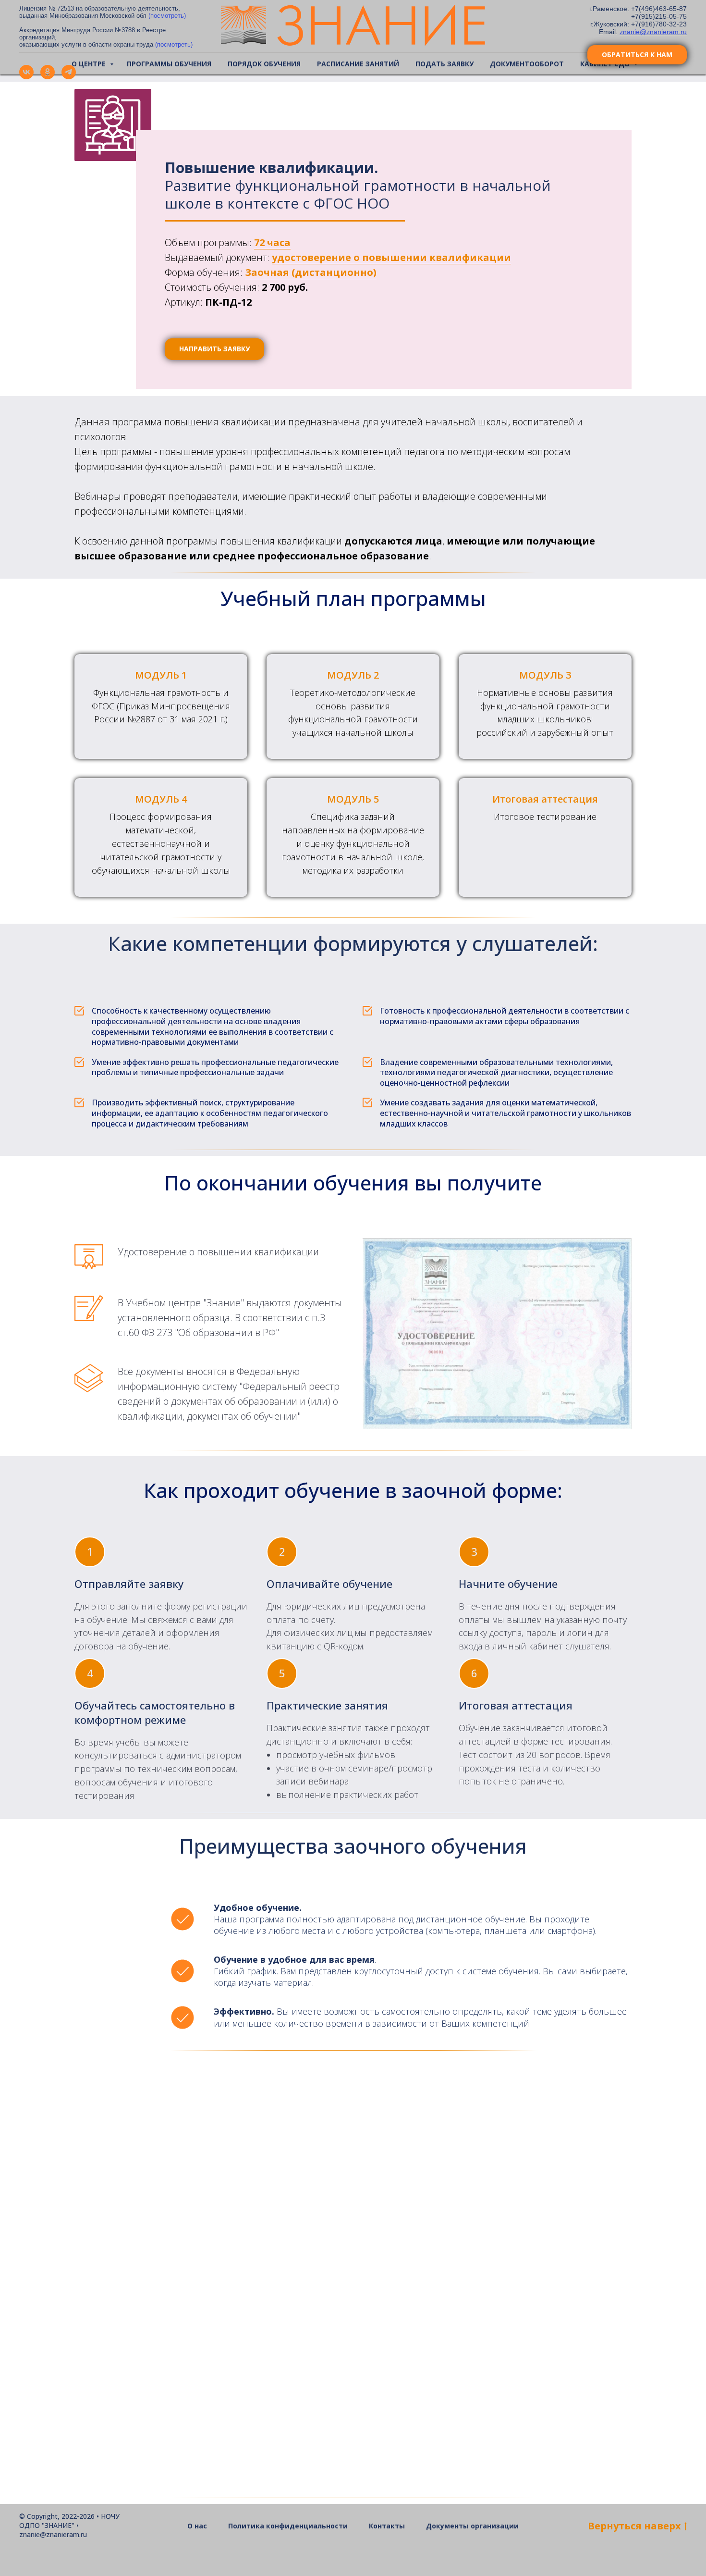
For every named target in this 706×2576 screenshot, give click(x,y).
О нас (197, 2526)
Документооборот (527, 64)
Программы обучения (169, 64)
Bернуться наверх (634, 2526)
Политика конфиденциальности (288, 2526)
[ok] (48, 77)
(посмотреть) (167, 16)
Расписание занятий (358, 64)
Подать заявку (444, 64)
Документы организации (472, 2526)
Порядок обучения (264, 64)
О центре (90, 64)
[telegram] (69, 77)
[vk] (26, 77)
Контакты (387, 2526)
